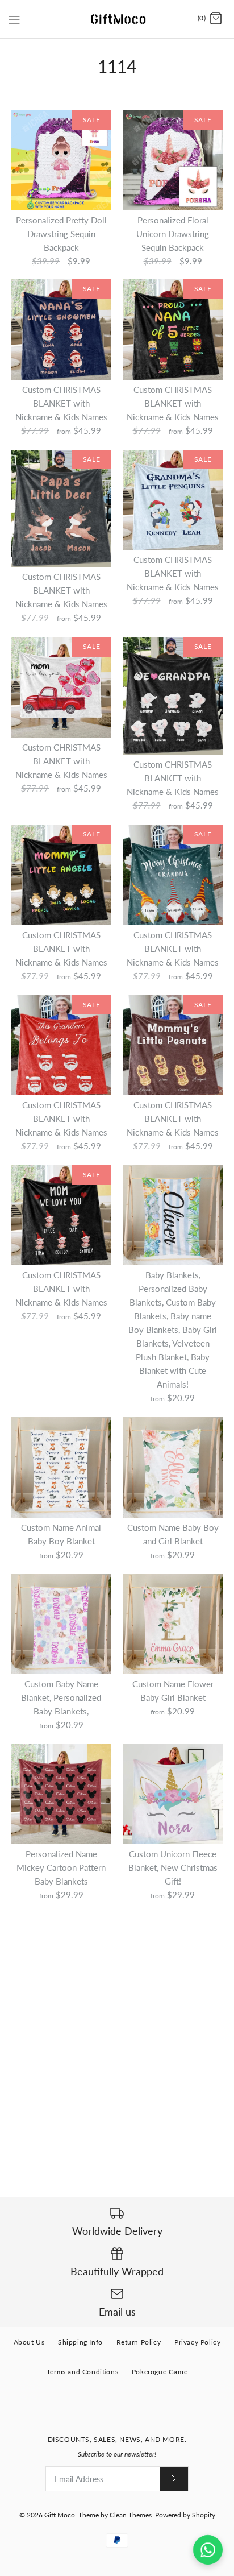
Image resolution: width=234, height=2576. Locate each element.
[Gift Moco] (117, 19)
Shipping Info (80, 2342)
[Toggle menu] (14, 18)
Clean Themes (131, 2515)
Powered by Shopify (185, 2515)
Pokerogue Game (160, 2372)
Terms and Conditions (82, 2372)
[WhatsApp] (208, 2550)
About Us (29, 2342)
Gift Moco (60, 2515)
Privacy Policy (197, 2342)
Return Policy (139, 2342)
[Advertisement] (117, 2028)
